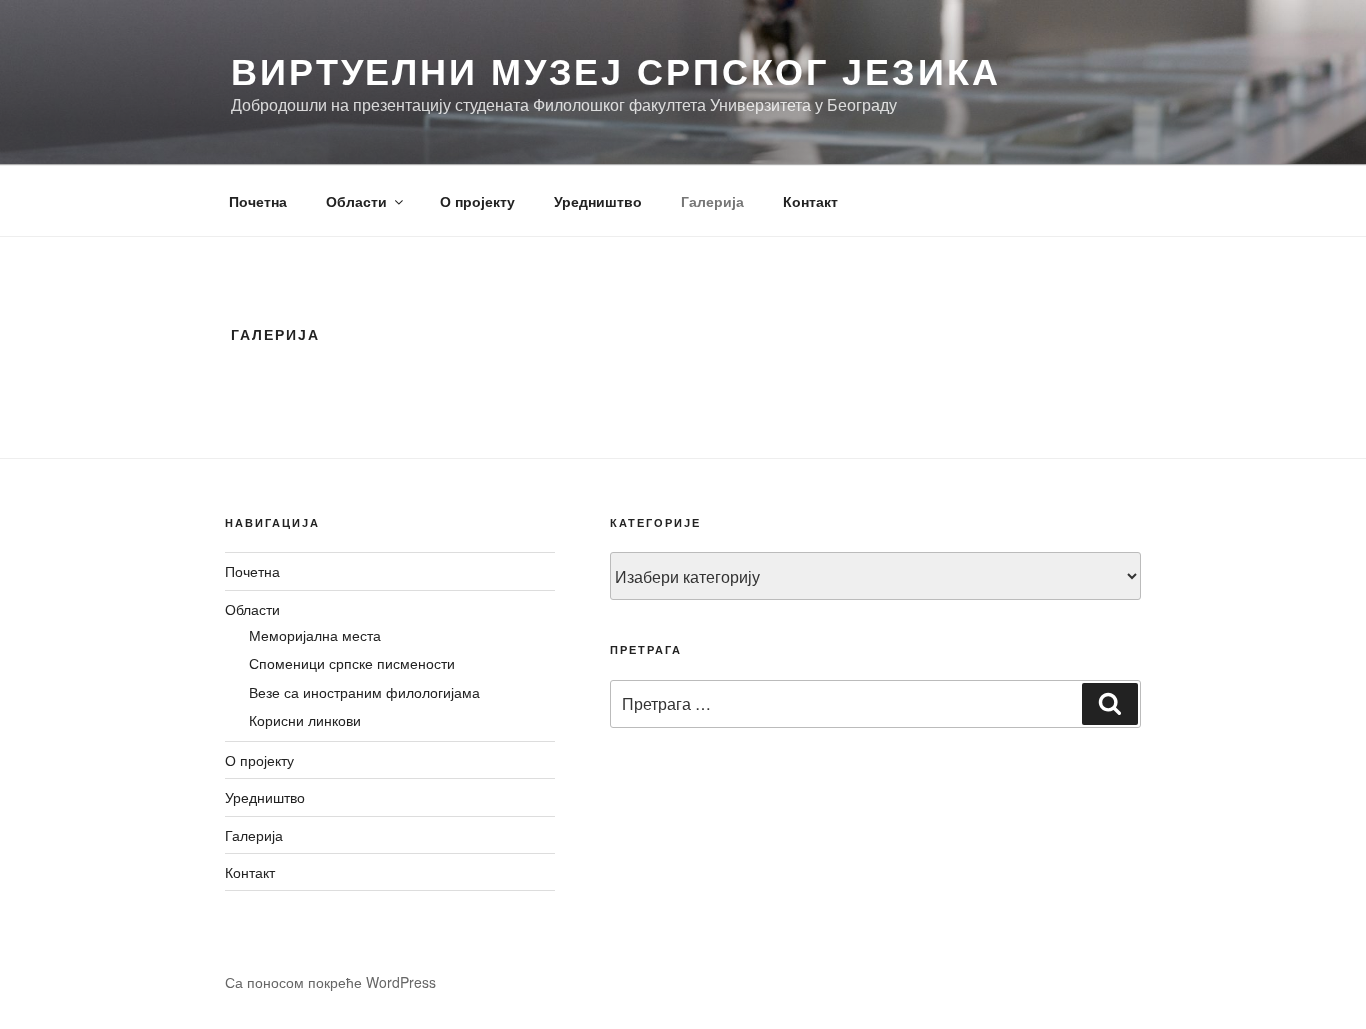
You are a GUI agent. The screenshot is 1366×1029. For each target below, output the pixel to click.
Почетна (258, 201)
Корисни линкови (305, 720)
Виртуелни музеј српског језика (615, 70)
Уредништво (598, 201)
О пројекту (477, 201)
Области (356, 201)
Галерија (712, 201)
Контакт (810, 201)
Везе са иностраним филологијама (364, 692)
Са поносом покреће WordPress (330, 982)
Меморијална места (315, 635)
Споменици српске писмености (352, 663)
